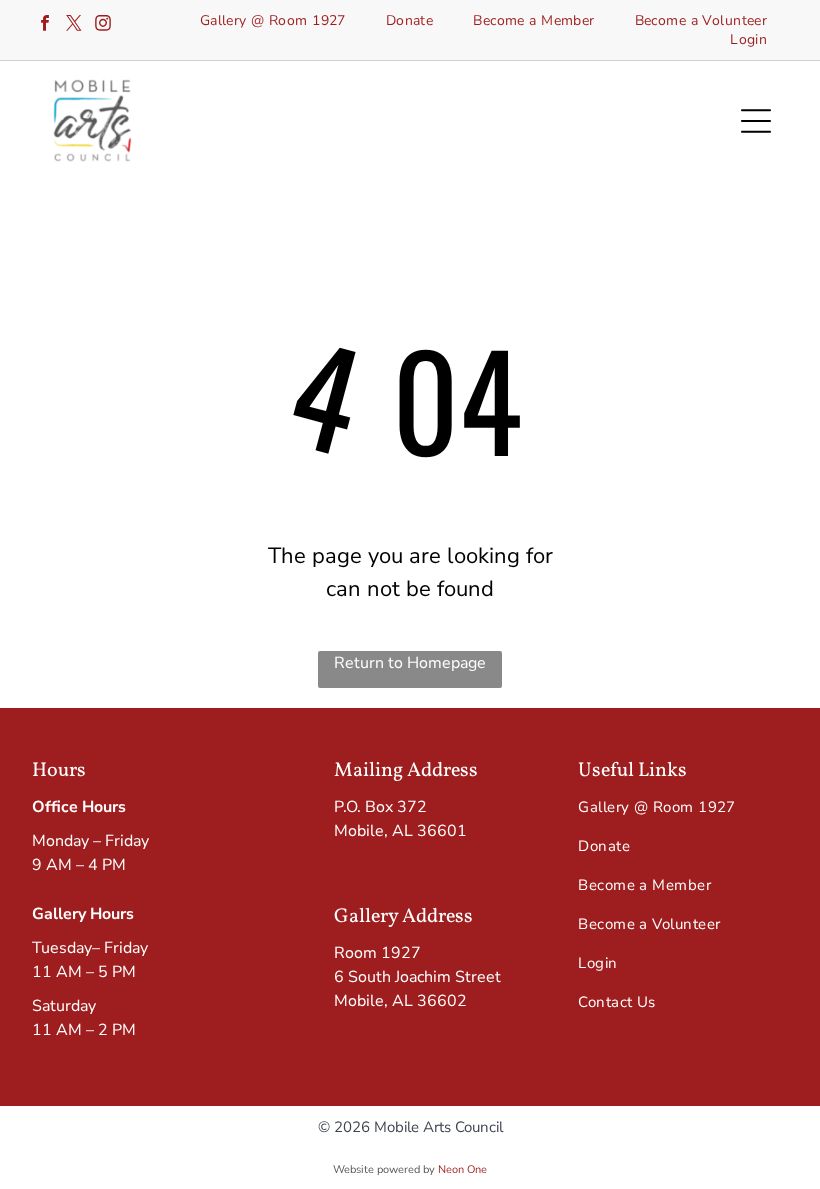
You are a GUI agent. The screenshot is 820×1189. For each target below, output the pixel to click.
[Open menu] (756, 121)
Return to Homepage (410, 663)
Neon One (462, 1169)
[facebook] (45, 25)
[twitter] (74, 25)
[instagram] (103, 25)
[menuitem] (273, 20)
